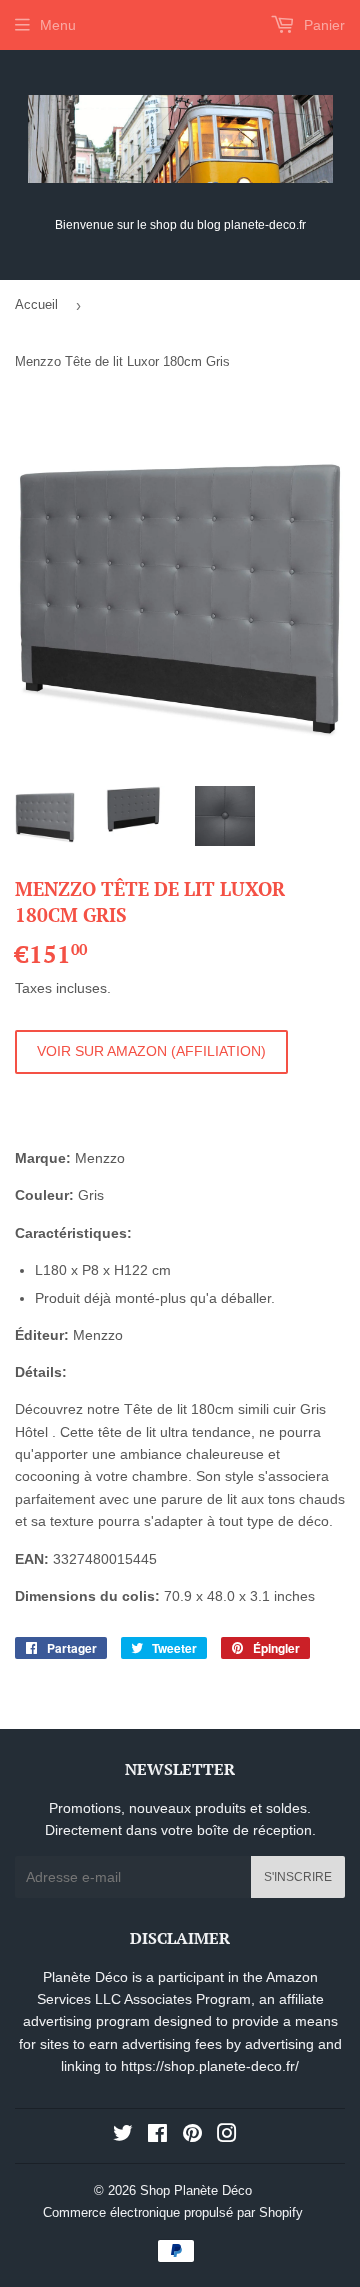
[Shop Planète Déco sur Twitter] (123, 2136)
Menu (58, 25)
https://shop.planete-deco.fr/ (210, 2066)
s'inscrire (298, 1877)
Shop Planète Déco (196, 2190)
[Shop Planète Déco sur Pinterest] (192, 2136)
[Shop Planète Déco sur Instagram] (227, 2136)
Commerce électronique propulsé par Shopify (173, 2212)
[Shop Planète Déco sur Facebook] (157, 2136)
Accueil (36, 304)
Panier (322, 25)
